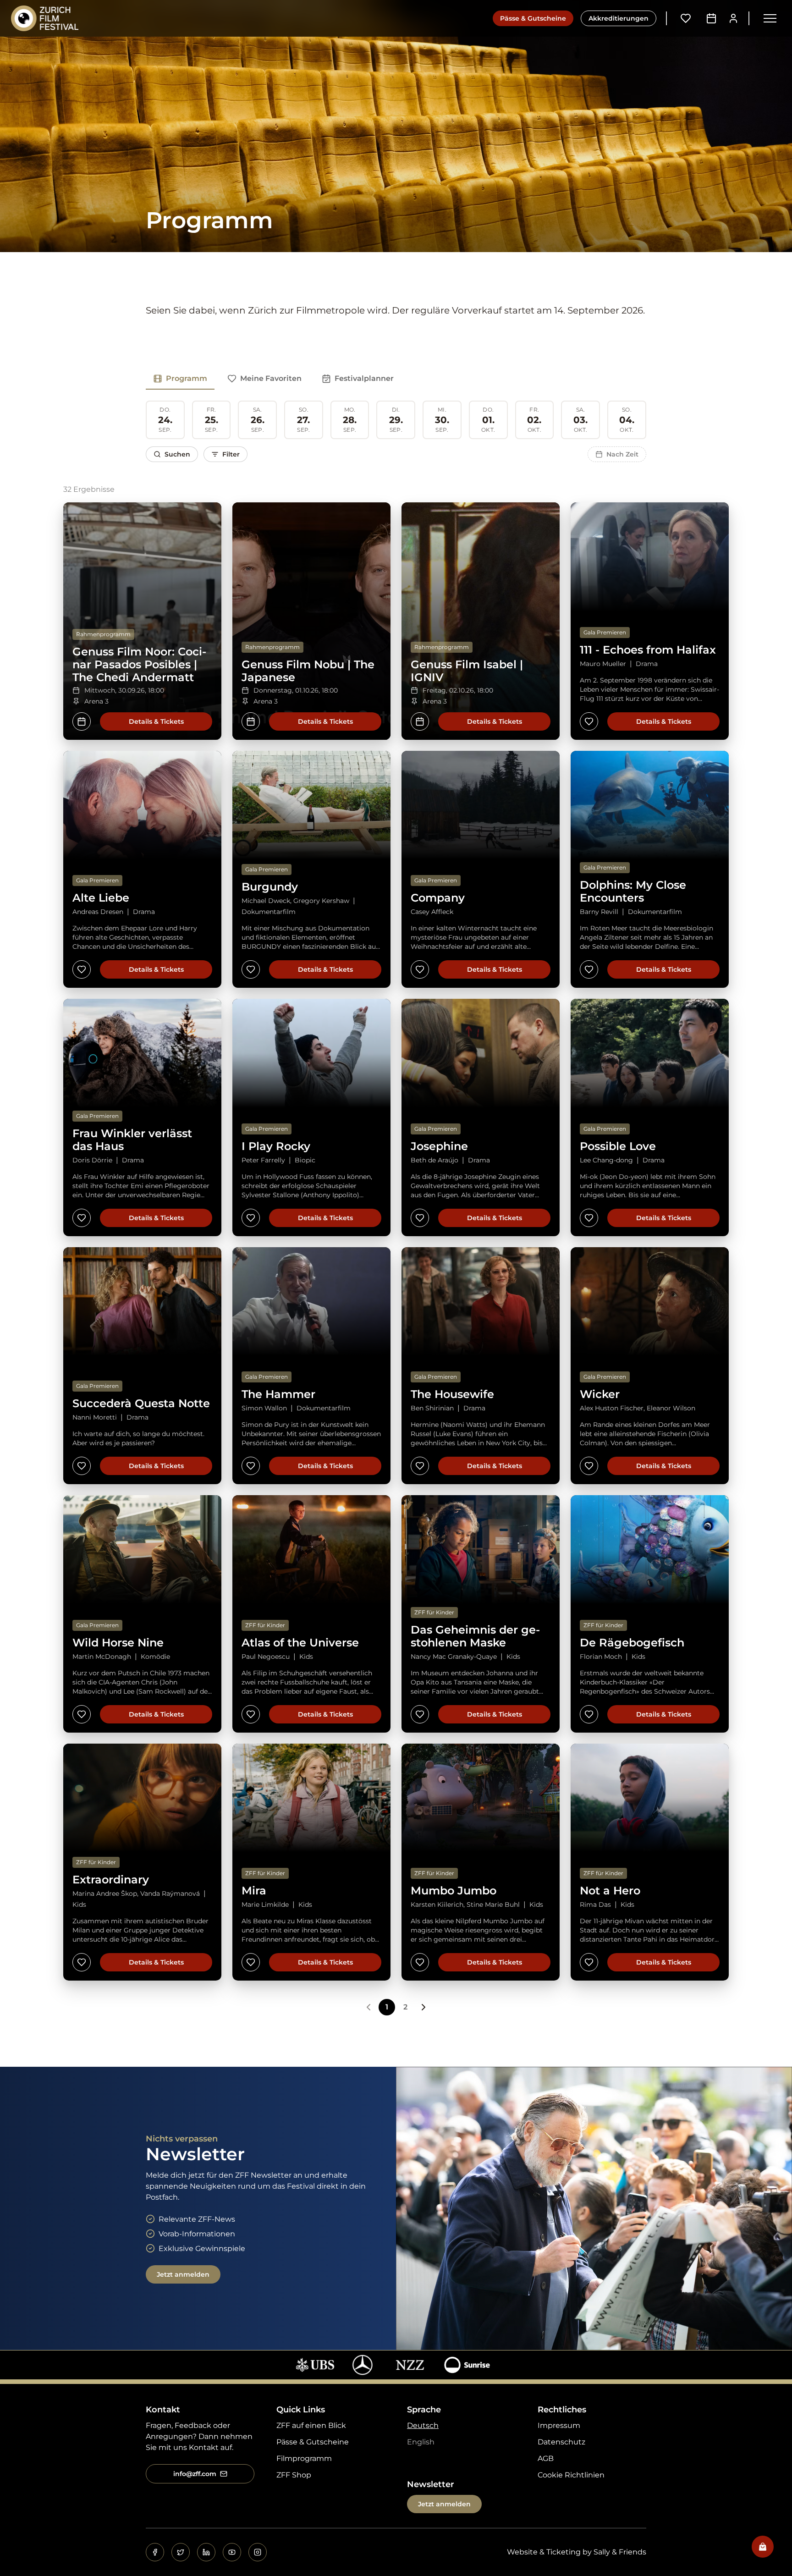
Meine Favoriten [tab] (271, 378)
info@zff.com (195, 2474)
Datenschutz (561, 2442)
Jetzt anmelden (183, 2274)
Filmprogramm (304, 2458)
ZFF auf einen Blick (311, 2425)
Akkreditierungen (619, 18)
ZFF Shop (294, 2475)
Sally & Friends (620, 2552)
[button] (770, 18)
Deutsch (423, 2425)
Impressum (559, 2425)
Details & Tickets (156, 721)
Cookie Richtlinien (571, 2475)
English (421, 2442)
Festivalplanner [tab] (364, 378)
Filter (231, 454)
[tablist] (273, 379)
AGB (546, 2458)
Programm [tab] (187, 378)
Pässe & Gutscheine (533, 18)
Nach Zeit (622, 454)
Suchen (177, 454)
